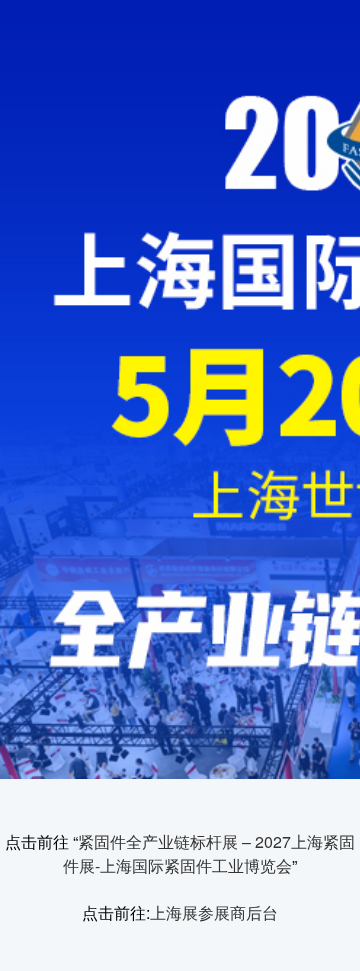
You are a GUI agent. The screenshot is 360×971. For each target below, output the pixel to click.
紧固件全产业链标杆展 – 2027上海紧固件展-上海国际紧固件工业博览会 (209, 853)
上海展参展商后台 (214, 912)
